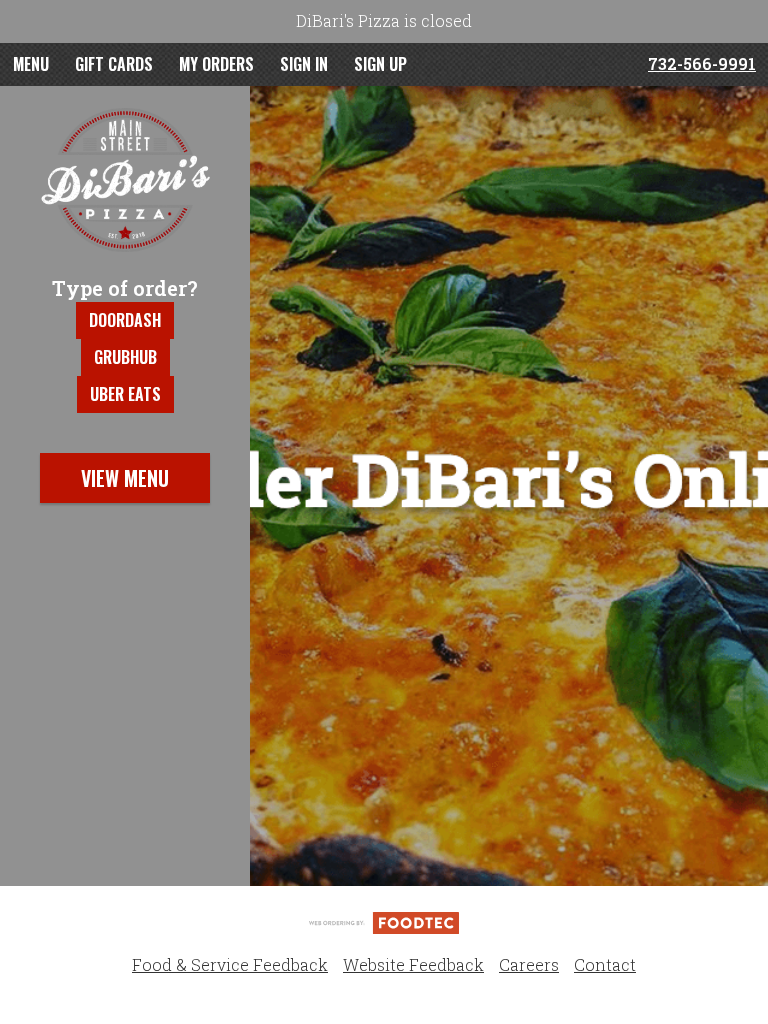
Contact (605, 964)
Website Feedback (413, 964)
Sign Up (380, 64)
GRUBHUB (125, 357)
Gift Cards (114, 64)
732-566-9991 (702, 63)
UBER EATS (125, 394)
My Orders (216, 64)
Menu (31, 64)
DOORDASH (125, 320)
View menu (125, 478)
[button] (125, 180)
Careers (529, 964)
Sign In (304, 64)
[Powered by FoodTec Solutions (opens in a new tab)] (384, 921)
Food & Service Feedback (230, 964)
